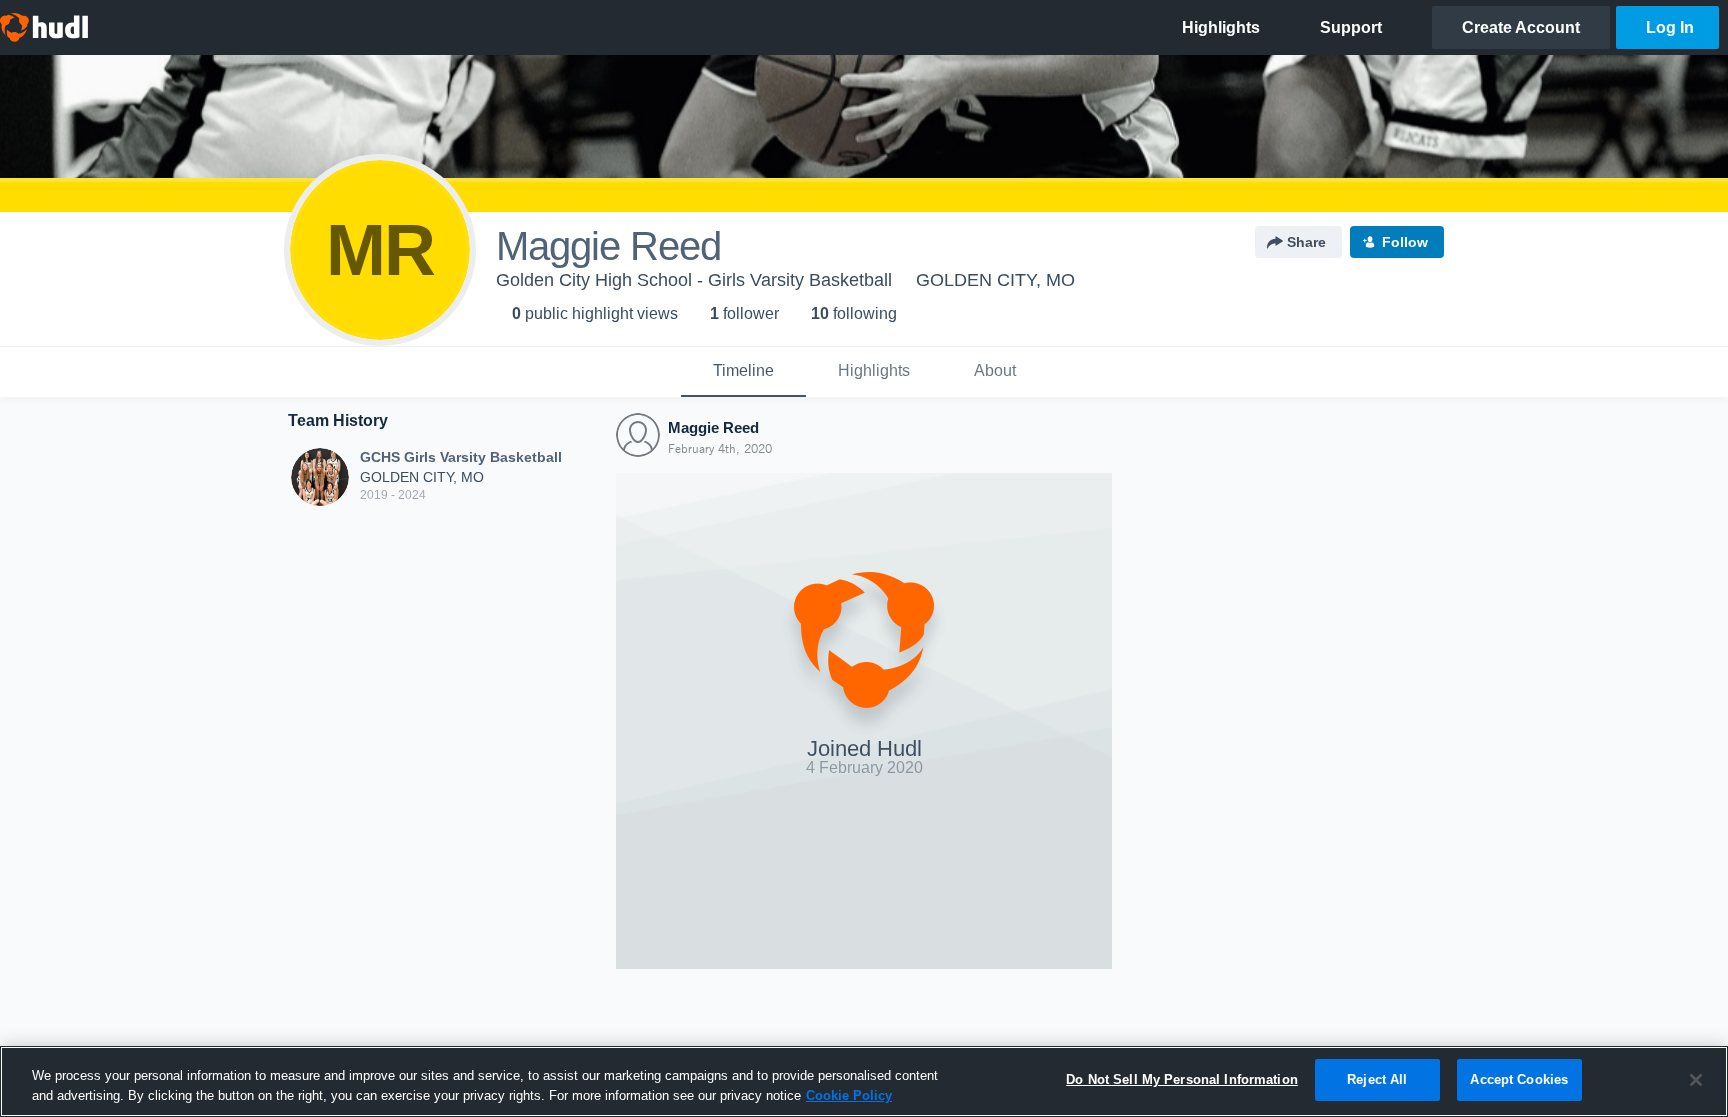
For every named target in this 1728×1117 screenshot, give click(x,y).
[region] (864, 1081)
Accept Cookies (1519, 1079)
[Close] (1696, 1080)
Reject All (1377, 1079)
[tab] (743, 372)
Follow (1405, 242)
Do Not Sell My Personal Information (1182, 1079)
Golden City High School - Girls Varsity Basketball (694, 280)
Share (1306, 242)
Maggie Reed (713, 427)
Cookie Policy (849, 1095)
